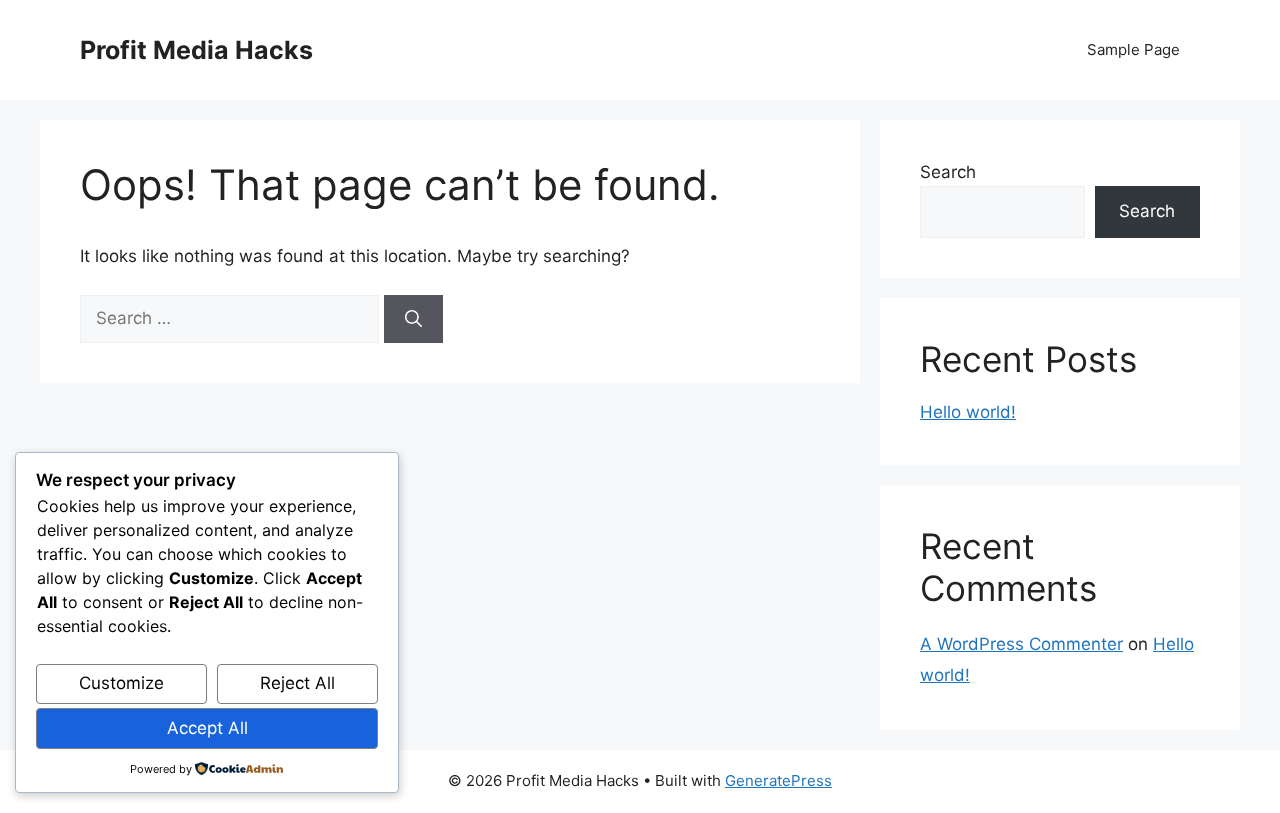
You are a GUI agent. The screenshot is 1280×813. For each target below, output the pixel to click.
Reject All (297, 683)
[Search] (413, 319)
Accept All (207, 728)
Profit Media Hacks (196, 50)
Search (948, 172)
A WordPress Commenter (1021, 644)
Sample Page (1133, 49)
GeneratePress (778, 780)
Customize (121, 683)
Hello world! (968, 412)
